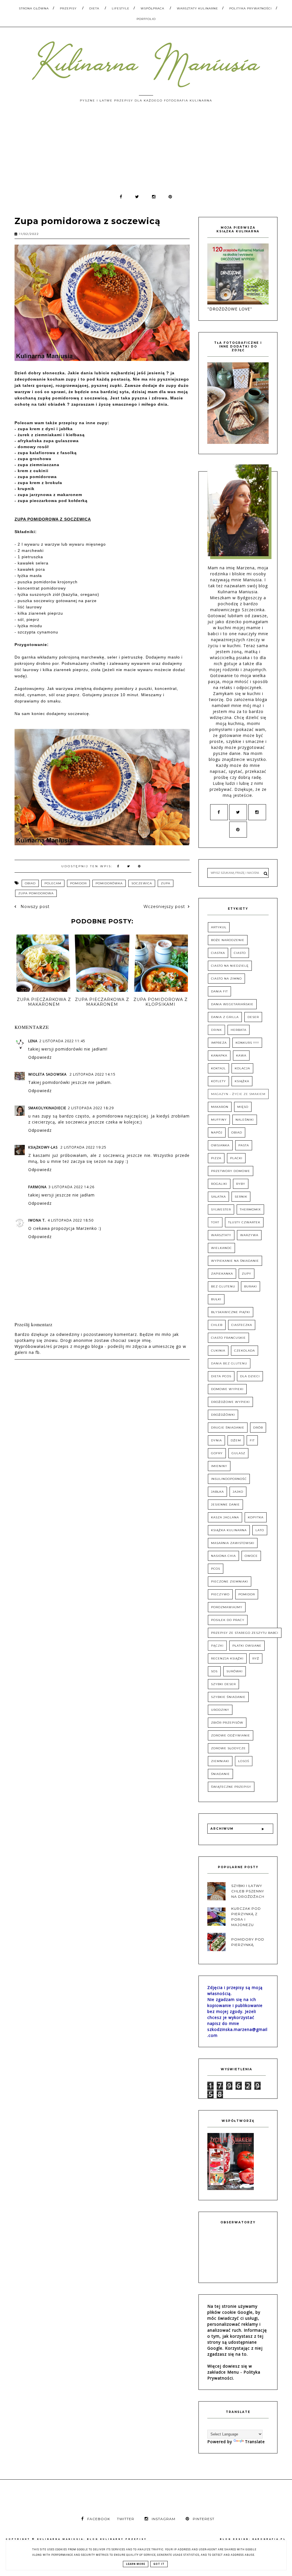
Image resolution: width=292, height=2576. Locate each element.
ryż (256, 1658)
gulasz (238, 1453)
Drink (216, 1030)
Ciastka (218, 953)
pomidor (78, 883)
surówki (235, 1671)
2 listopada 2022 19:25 (83, 1147)
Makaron (220, 1107)
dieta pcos (221, 1376)
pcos (216, 1569)
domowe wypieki (227, 1389)
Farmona (37, 1187)
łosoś (244, 1761)
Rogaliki (219, 1184)
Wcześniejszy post (164, 907)
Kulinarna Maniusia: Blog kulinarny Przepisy (92, 2539)
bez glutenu (223, 1286)
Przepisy (68, 8)
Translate (255, 2442)
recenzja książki (227, 1658)
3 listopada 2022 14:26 (71, 1187)
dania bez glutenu (229, 1363)
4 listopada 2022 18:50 (71, 1220)
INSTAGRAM (164, 2519)
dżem (236, 1440)
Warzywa (249, 1235)
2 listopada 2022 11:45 (62, 1041)
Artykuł (219, 927)
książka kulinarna (229, 1530)
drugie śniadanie (228, 1428)
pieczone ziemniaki (230, 1581)
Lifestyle (121, 8)
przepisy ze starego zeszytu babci (245, 1633)
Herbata (239, 1030)
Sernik (241, 1197)
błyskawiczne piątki (231, 1312)
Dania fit (219, 991)
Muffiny (219, 1120)
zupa (166, 883)
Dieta (94, 8)
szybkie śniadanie (228, 1697)
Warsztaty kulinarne (197, 8)
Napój (217, 1132)
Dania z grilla (225, 1017)
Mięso (243, 1107)
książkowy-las (43, 1147)
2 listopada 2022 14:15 (93, 1074)
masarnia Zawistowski (233, 1543)
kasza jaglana (225, 1517)
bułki (216, 1299)
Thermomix (250, 1209)
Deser (253, 1017)
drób (258, 1428)
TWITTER (126, 2519)
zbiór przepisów (227, 1723)
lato (260, 1530)
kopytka (256, 1517)
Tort (215, 1222)
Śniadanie (220, 1774)
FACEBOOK (99, 2519)
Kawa (241, 1056)
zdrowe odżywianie (231, 1735)
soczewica (142, 883)
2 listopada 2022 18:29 (91, 1108)
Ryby (241, 1184)
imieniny (219, 1466)
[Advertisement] (146, 151)
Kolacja (242, 1068)
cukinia (218, 1351)
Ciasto (240, 953)
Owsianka (220, 1145)
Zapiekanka (222, 1274)
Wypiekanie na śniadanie (235, 1261)
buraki (251, 1286)
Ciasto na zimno (226, 979)
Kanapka (219, 1056)
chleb (217, 1325)
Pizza (216, 1158)
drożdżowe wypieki (230, 1402)
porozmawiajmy (227, 1607)
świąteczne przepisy (231, 1787)
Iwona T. (37, 1220)
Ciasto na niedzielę (230, 966)
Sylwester (221, 1209)
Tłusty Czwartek (244, 1222)
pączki (217, 1646)
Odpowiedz (40, 1057)
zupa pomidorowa (36, 893)
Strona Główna (34, 8)
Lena (33, 1041)
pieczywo (220, 1594)
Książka (242, 1081)
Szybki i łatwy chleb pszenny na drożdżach (248, 1891)
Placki (236, 1158)
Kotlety (218, 1081)
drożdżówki (223, 1415)
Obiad (30, 883)
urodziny (220, 1710)
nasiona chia (223, 1556)
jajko (238, 1492)
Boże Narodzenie (228, 940)
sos (214, 1671)
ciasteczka (242, 1325)
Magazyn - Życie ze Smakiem (238, 1094)
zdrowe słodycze (228, 1748)
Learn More (136, 2564)
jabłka (217, 1492)
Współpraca (152, 8)
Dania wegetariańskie (232, 1004)
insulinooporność (229, 1479)
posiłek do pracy (228, 1620)
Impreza (219, 1043)
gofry (217, 1453)
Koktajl (218, 1068)
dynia (216, 1440)
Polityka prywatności (251, 8)
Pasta (244, 1145)
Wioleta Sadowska (48, 1074)
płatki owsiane (247, 1646)
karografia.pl (269, 2539)
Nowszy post (34, 907)
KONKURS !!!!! (247, 1043)
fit (252, 1440)
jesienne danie (225, 1505)
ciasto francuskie (228, 1338)
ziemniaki (220, 1761)
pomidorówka (109, 883)
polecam (53, 883)
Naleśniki (245, 1120)
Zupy (247, 1274)
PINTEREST (204, 2519)
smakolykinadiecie (47, 1108)
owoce (251, 1556)
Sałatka (218, 1197)
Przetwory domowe (231, 1171)
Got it (159, 2564)
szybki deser (223, 1684)
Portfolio (146, 19)
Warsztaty (221, 1235)
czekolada (245, 1351)
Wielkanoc (221, 1248)
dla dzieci (250, 1376)
